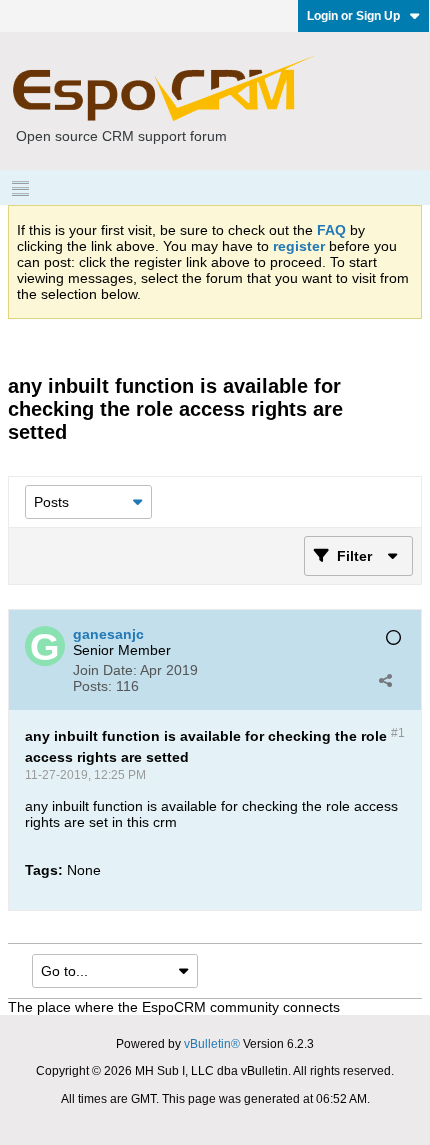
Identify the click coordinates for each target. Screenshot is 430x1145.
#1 (398, 733)
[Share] (385, 680)
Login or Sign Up (353, 16)
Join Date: (105, 670)
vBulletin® (212, 1044)
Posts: (92, 686)
